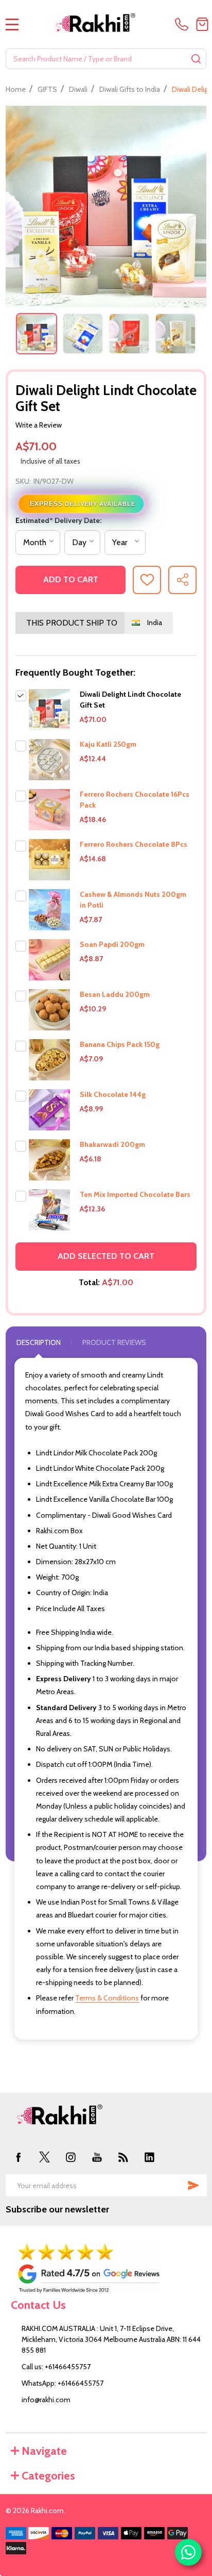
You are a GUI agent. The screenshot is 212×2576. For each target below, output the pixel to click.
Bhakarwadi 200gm (112, 1144)
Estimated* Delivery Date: (58, 520)
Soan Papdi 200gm (112, 944)
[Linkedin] (149, 2157)
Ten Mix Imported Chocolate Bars (135, 1194)
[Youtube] (97, 2157)
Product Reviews (114, 1342)
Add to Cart (71, 579)
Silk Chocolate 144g (113, 1094)
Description (39, 1342)
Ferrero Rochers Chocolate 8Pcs (134, 844)
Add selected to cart (106, 1256)
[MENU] (12, 24)
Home (16, 89)
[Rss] (123, 2157)
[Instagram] (71, 2157)
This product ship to (72, 623)
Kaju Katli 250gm (108, 744)
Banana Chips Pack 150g (120, 1044)
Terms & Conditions (107, 1998)
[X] (45, 2157)
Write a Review (39, 425)
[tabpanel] (37, 334)
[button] (106, 2268)
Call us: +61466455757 (56, 2367)
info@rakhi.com (46, 2400)
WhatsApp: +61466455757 (63, 2383)
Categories (48, 2476)
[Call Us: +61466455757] (183, 24)
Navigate (44, 2451)
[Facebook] (19, 2157)
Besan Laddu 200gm (115, 994)
